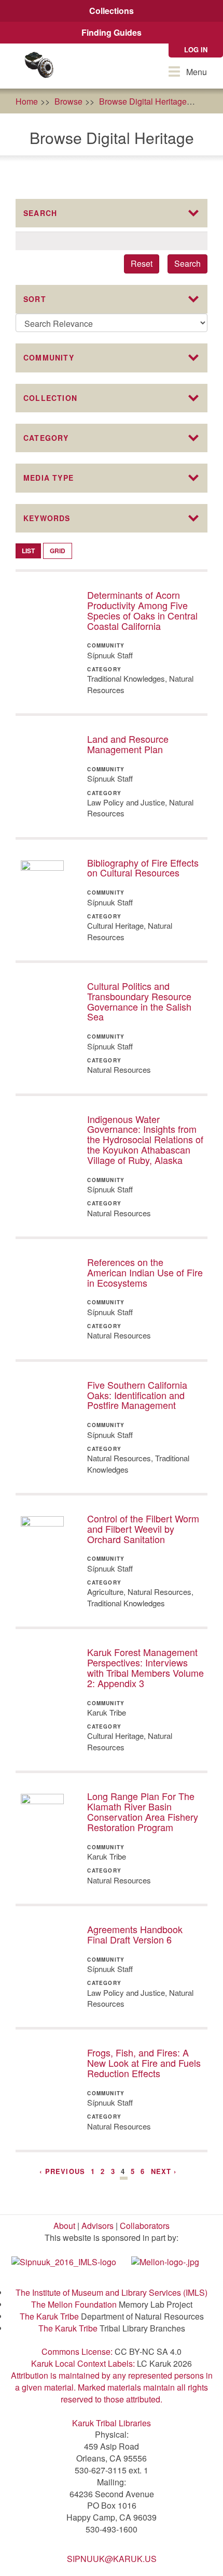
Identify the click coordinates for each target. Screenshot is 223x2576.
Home (27, 101)
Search (187, 263)
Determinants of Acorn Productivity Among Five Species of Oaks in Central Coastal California (142, 610)
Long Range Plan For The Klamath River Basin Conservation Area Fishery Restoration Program (143, 1811)
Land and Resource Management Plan (128, 744)
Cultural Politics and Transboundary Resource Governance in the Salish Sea (139, 1001)
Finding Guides (112, 32)
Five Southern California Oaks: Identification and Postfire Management (137, 1395)
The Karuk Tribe (49, 2316)
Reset (142, 263)
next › (164, 2171)
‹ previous (62, 2171)
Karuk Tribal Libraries (112, 2423)
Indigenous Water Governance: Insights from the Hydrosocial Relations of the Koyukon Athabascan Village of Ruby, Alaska (145, 1139)
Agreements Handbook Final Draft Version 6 (135, 1934)
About (64, 2226)
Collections (112, 11)
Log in (196, 49)
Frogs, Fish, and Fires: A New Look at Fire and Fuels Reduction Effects (144, 2063)
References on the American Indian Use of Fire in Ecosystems (145, 1272)
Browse (68, 101)
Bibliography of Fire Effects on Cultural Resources (143, 868)
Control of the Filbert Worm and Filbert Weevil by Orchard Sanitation (143, 1529)
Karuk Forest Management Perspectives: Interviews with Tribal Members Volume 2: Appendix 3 (145, 1667)
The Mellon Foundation (74, 2304)
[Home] (39, 66)
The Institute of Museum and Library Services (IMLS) (112, 2292)
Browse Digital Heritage (143, 101)
